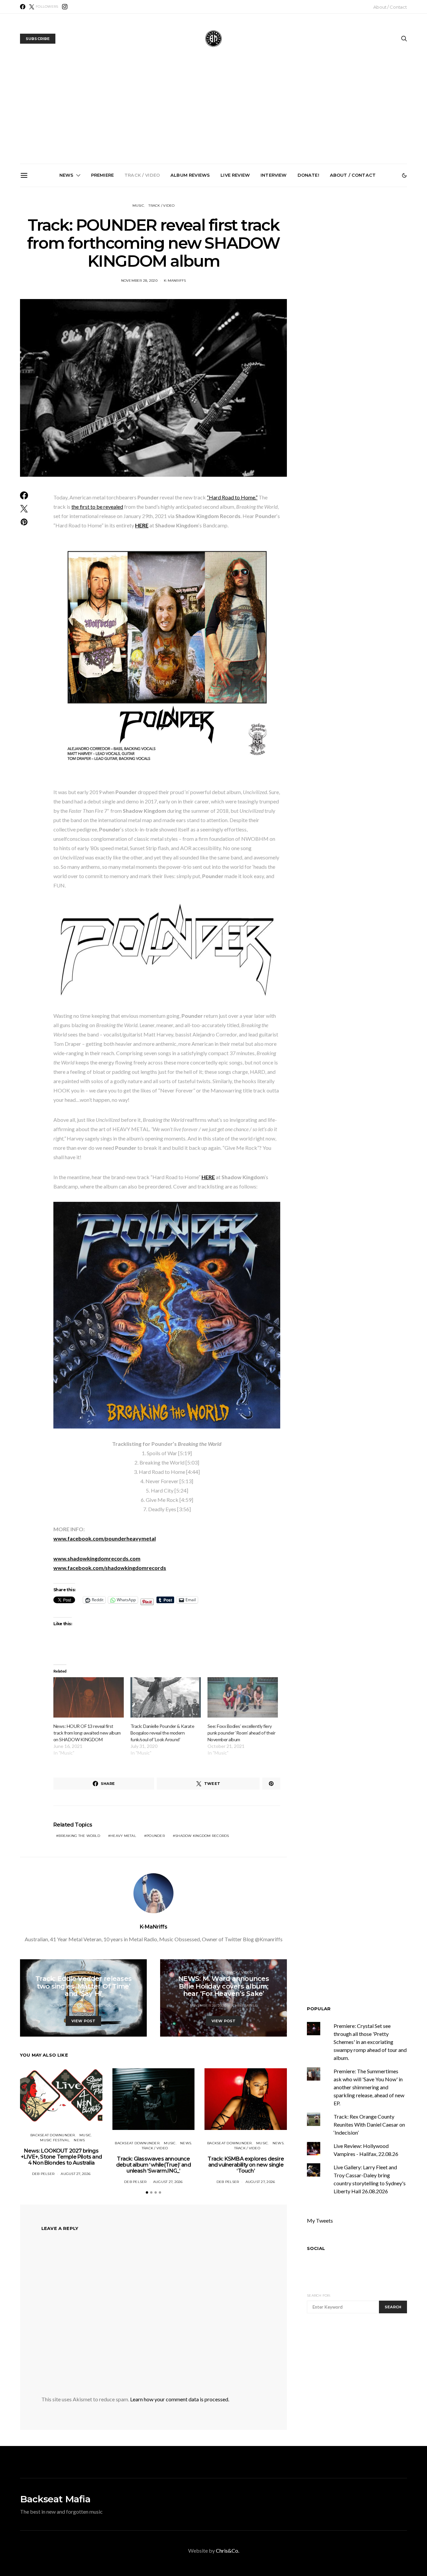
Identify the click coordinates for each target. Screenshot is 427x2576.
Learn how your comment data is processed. (180, 2399)
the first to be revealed (97, 507)
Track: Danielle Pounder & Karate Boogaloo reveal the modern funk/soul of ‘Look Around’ (162, 1733)
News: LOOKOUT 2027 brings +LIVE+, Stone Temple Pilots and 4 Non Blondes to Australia (66, 263)
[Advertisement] (213, 114)
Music (138, 206)
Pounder (156, 1836)
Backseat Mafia (55, 2499)
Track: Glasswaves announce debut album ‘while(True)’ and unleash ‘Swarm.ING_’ (141, 263)
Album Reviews (190, 175)
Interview (274, 175)
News (67, 175)
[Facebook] (23, 7)
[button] (404, 175)
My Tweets (320, 2220)
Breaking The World (79, 1836)
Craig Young (105, 2005)
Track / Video (142, 175)
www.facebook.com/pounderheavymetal (105, 1538)
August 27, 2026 (76, 2174)
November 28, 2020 (139, 281)
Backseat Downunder (53, 2135)
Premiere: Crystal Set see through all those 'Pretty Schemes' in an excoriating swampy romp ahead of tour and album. (370, 2042)
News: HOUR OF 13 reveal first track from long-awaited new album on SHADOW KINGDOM (87, 1733)
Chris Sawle (245, 2005)
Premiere (102, 175)
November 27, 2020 (67, 2005)
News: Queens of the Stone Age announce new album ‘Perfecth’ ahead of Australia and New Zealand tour (291, 265)
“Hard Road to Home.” (232, 497)
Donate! (308, 175)
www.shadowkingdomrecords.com (97, 1558)
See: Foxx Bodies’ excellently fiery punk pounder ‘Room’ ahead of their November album (241, 1733)
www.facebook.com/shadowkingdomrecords (110, 1568)
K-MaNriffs (175, 281)
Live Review (235, 175)
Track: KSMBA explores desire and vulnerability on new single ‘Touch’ (216, 260)
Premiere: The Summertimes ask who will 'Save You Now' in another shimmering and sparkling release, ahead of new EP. (369, 2087)
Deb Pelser (43, 2174)
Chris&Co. (228, 2550)
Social (316, 2248)
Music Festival (55, 2140)
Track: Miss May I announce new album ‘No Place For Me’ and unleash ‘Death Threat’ (366, 263)
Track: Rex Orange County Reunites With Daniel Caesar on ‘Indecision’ (369, 2124)
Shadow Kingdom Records (202, 1836)
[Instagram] (65, 7)
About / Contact (390, 7)
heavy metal (123, 1836)
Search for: (319, 2295)
